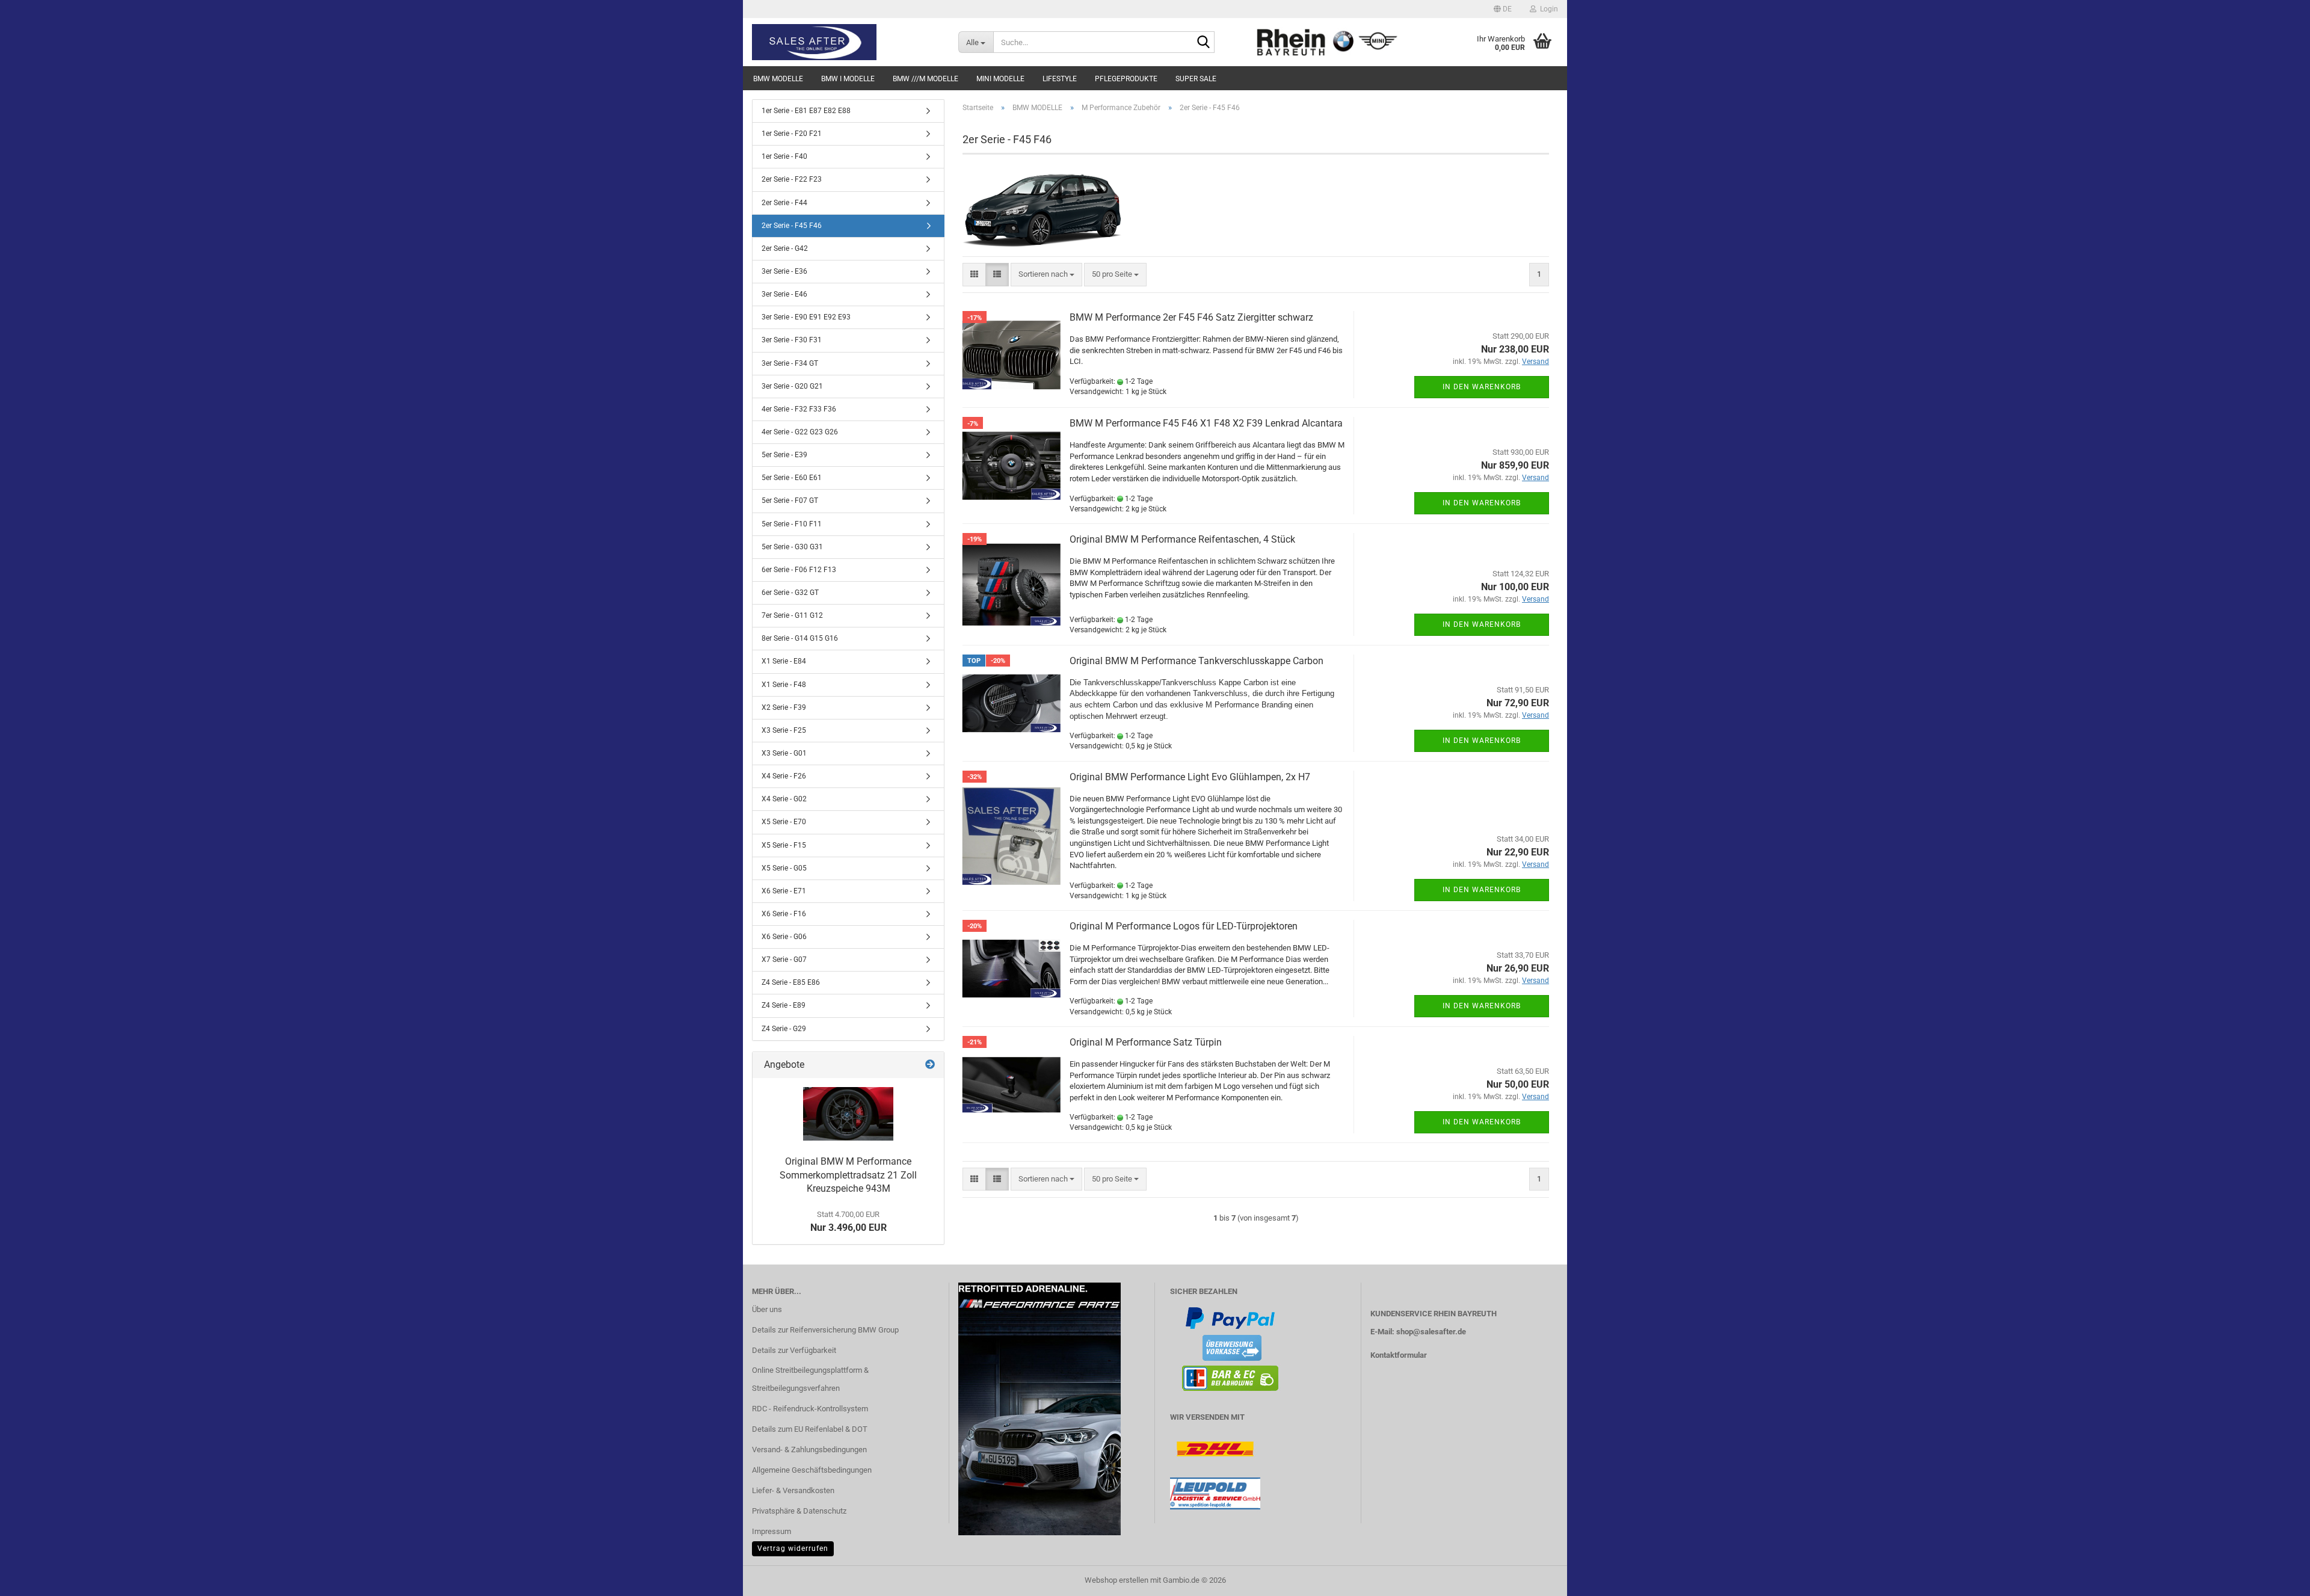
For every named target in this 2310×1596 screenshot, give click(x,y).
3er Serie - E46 (784, 294)
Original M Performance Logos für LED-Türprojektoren (1184, 926)
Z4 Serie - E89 (784, 1005)
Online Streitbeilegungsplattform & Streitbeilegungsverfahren (810, 1379)
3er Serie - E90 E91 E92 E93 (806, 317)
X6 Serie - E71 (784, 891)
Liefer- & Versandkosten (793, 1490)
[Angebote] (930, 1065)
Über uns (767, 1309)
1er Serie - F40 (784, 156)
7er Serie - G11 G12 (792, 615)
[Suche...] (1203, 43)
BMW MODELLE (778, 79)
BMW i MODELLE (848, 79)
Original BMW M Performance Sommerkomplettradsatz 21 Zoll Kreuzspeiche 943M (848, 1175)
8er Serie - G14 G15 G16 (800, 638)
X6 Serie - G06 (784, 937)
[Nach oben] (2277, 1578)
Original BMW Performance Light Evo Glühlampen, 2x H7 (1190, 777)
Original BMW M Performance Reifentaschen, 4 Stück (1182, 539)
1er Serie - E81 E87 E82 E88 (806, 111)
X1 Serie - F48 (784, 685)
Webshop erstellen (1116, 1580)
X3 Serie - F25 (784, 730)
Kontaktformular (1399, 1355)
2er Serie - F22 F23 (792, 179)
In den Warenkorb (1482, 387)
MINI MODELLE (1000, 79)
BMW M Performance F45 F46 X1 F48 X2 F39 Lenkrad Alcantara (1206, 423)
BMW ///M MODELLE (926, 79)
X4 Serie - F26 (784, 776)
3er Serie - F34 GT (790, 363)
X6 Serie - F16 (784, 914)
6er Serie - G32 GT (790, 593)
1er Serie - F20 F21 (792, 134)
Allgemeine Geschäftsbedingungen (812, 1470)
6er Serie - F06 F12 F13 (799, 570)
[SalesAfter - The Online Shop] (846, 42)
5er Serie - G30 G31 (792, 547)
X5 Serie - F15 (784, 845)
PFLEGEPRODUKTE (1126, 79)
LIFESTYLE (1060, 79)
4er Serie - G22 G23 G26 (800, 432)
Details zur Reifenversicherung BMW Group (825, 1330)
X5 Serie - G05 (784, 868)
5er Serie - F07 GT (790, 501)
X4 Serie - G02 (784, 799)
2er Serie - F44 (784, 203)
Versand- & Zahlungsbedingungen (809, 1450)
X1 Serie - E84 (784, 661)
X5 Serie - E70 (784, 822)
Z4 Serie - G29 (784, 1029)
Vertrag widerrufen (793, 1548)
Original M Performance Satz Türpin (1146, 1042)
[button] (1503, 9)
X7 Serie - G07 (784, 960)
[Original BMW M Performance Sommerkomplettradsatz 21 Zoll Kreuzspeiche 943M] (848, 1114)
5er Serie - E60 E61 (792, 478)
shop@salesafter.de (1431, 1332)
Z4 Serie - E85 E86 (791, 982)
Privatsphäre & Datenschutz (799, 1511)
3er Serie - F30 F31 (792, 340)
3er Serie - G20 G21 (792, 386)
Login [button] (1547, 9)
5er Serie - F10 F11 (792, 524)
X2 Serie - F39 (784, 707)
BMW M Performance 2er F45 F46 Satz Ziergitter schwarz (1191, 317)
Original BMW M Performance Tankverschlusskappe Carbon (1197, 661)
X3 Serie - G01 (784, 753)
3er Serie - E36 (784, 271)
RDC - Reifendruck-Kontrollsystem (810, 1409)
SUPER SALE (1196, 79)
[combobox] (1046, 275)
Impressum (772, 1531)
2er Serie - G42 (785, 248)
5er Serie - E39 (784, 455)
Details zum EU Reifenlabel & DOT (810, 1429)
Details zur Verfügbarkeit (794, 1350)
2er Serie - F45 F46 (792, 226)
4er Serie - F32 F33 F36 (799, 409)
